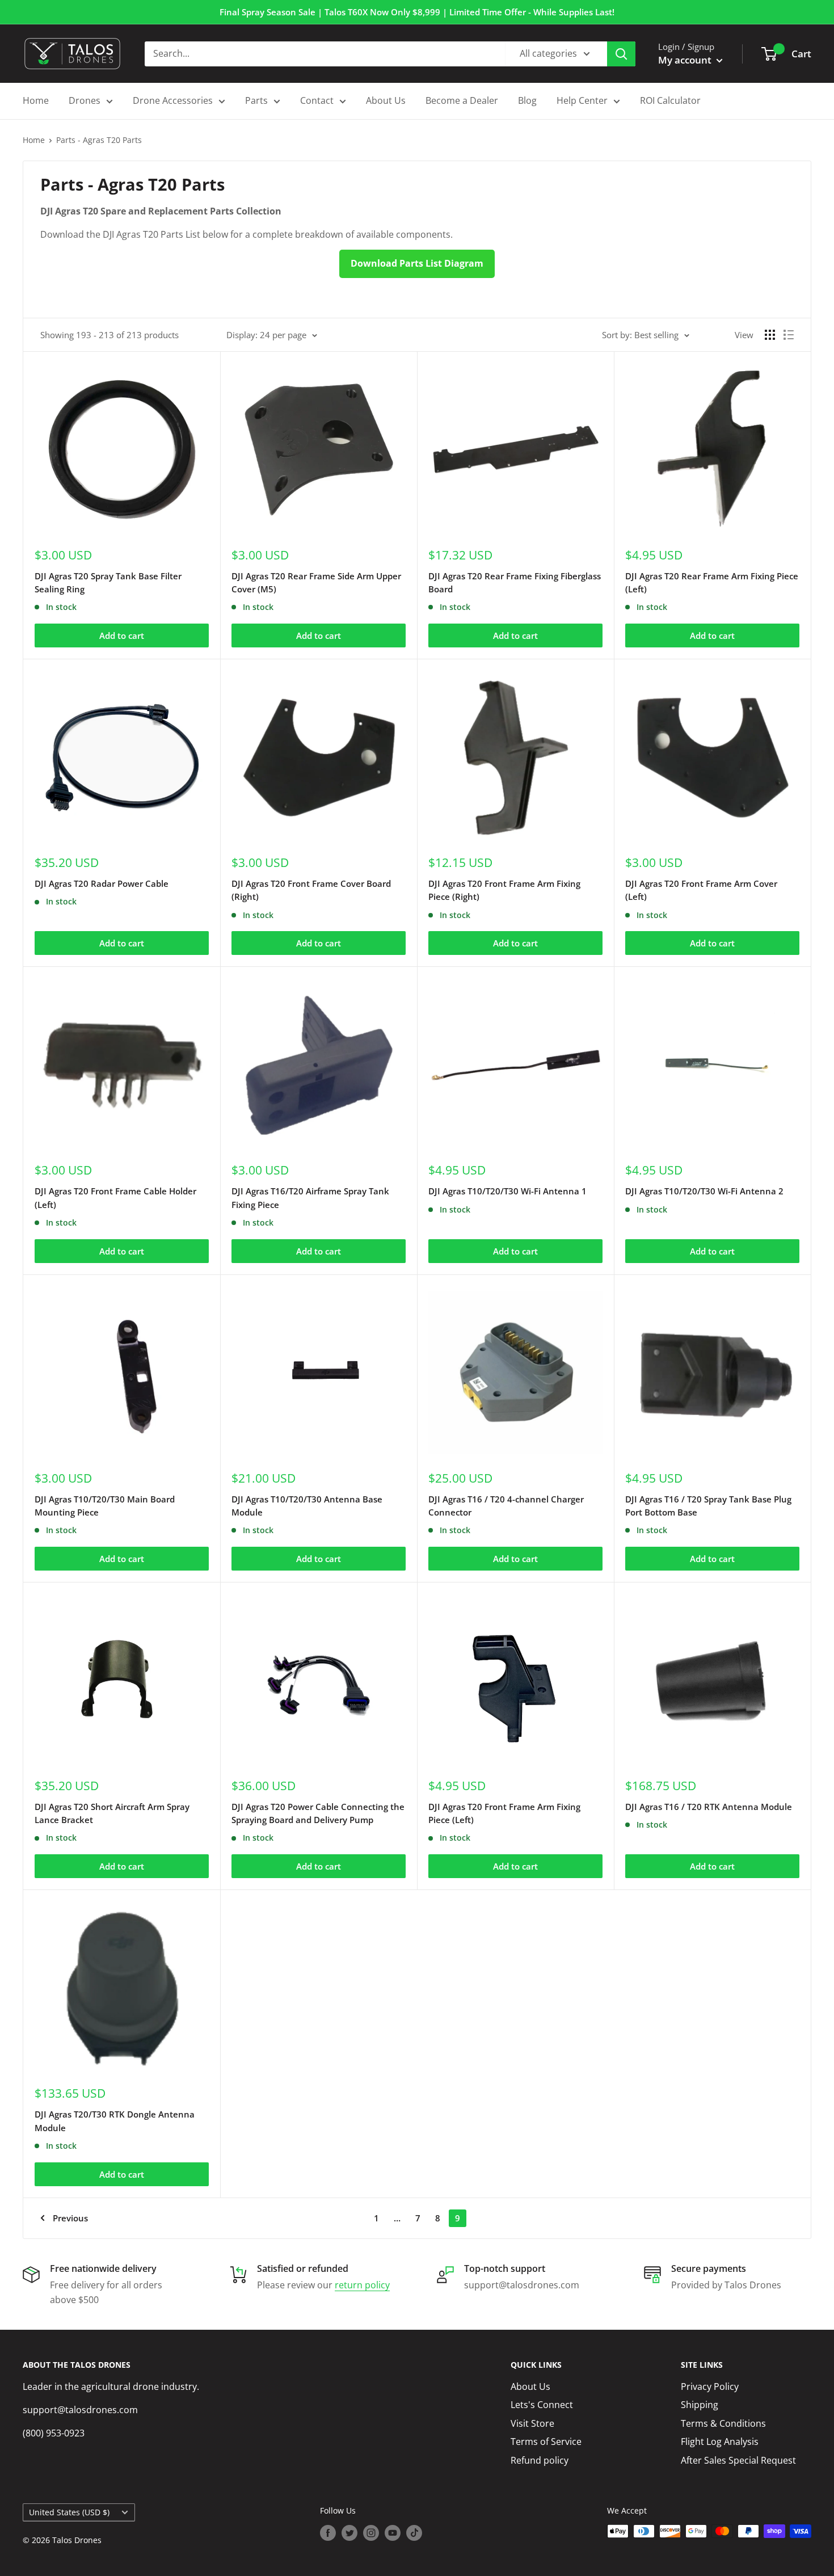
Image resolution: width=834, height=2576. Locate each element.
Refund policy (540, 2460)
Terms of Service (546, 2442)
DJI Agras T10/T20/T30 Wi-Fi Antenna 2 (704, 1191)
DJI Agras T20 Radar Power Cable (102, 883)
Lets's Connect (542, 2405)
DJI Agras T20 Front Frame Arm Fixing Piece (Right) (504, 890)
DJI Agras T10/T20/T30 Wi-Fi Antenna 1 (507, 1191)
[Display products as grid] (770, 335)
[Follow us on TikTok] (414, 2532)
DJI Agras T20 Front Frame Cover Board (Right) (311, 890)
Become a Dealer (462, 100)
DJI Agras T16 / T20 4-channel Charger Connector (506, 1506)
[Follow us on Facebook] (328, 2532)
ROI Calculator (670, 100)
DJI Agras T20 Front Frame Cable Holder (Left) (115, 1197)
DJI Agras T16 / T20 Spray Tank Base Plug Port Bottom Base (708, 1506)
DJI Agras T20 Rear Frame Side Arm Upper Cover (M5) (316, 582)
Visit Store (532, 2423)
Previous (70, 2218)
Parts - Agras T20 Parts (99, 140)
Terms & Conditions (723, 2423)
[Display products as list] (789, 335)
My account (686, 60)
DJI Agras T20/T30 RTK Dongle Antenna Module (115, 2121)
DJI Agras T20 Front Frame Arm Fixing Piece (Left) (504, 1813)
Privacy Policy (710, 2386)
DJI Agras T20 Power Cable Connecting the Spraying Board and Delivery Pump (318, 1813)
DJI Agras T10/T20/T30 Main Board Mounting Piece (105, 1506)
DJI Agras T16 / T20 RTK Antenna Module (709, 1807)
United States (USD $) (69, 2512)
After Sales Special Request (738, 2460)
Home (36, 100)
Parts (256, 100)
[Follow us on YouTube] (393, 2532)
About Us (386, 100)
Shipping (700, 2405)
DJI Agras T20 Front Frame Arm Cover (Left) (701, 890)
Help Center (582, 100)
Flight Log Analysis (720, 2442)
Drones (85, 100)
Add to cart (122, 635)
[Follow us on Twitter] (349, 2532)
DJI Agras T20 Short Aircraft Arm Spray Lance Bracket (112, 1813)
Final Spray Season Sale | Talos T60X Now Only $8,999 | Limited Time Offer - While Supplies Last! (417, 12)
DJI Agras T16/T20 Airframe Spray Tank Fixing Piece (310, 1197)
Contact (317, 100)
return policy (362, 2285)
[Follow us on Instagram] (371, 2532)
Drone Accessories (173, 100)
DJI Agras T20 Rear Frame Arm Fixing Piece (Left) (712, 582)
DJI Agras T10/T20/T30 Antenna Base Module (307, 1506)
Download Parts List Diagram (417, 263)
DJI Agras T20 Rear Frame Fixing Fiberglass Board (515, 582)
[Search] (621, 54)
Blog (527, 100)
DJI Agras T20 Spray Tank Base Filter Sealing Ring (108, 582)
